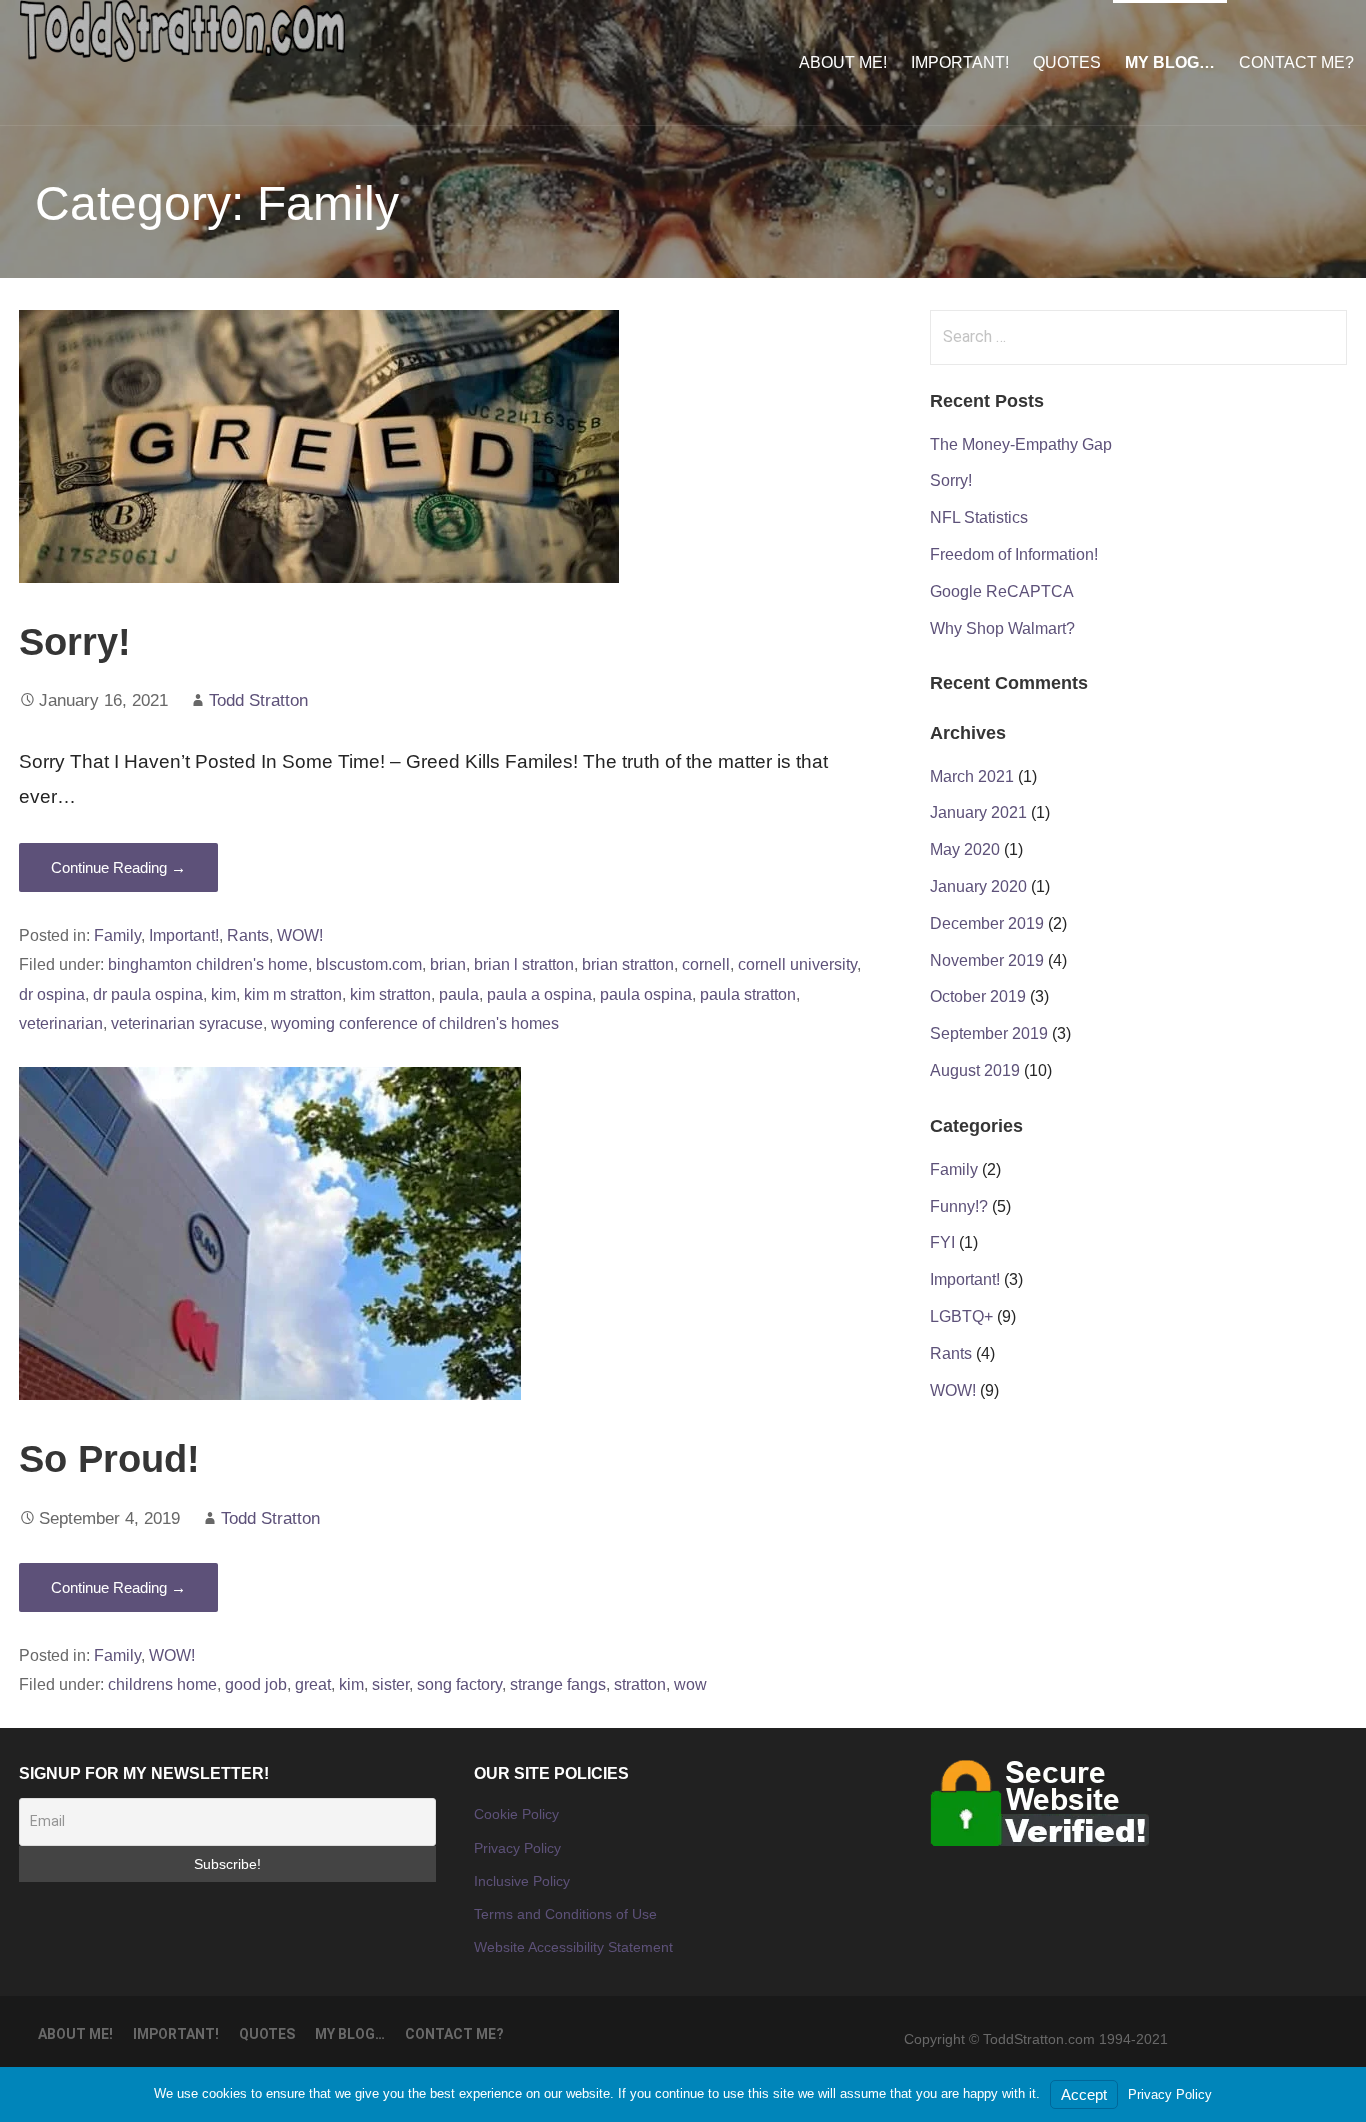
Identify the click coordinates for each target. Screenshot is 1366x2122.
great (313, 1684)
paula (459, 994)
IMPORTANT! (960, 62)
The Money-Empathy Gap (1021, 444)
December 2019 (987, 923)
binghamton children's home (208, 964)
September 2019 (989, 1033)
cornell (706, 964)
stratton (640, 1684)
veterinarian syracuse (187, 1023)
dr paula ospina (148, 994)
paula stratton (748, 994)
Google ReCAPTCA (1002, 591)
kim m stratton (293, 994)
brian (448, 964)
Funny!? (959, 1206)
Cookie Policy (516, 1814)
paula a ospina (539, 994)
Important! (184, 935)
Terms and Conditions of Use (565, 1914)
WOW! (300, 935)
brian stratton (628, 964)
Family (117, 935)
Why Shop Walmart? (1002, 628)
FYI (942, 1242)
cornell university (797, 964)
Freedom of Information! (1014, 554)
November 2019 (987, 960)
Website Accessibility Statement (573, 1947)
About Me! (843, 62)
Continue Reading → (118, 867)
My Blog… (1170, 62)
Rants (248, 935)
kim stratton (390, 994)
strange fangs (558, 1684)
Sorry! (75, 641)
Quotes (1067, 62)
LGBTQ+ (961, 1316)
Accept (1084, 2094)
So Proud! (109, 1458)
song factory (459, 1684)
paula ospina (646, 994)
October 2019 (978, 996)
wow (690, 1684)
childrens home (162, 1684)
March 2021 (972, 776)
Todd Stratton (258, 700)
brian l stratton (524, 964)
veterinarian (61, 1023)
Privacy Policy (517, 1848)
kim (223, 994)
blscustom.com (369, 964)
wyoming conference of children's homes (415, 1023)
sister (390, 1684)
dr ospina (52, 994)
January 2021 (978, 812)
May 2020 (965, 849)
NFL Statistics (979, 517)
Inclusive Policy (522, 1881)
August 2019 (975, 1070)
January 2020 (978, 886)
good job (256, 1684)
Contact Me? (1296, 62)
